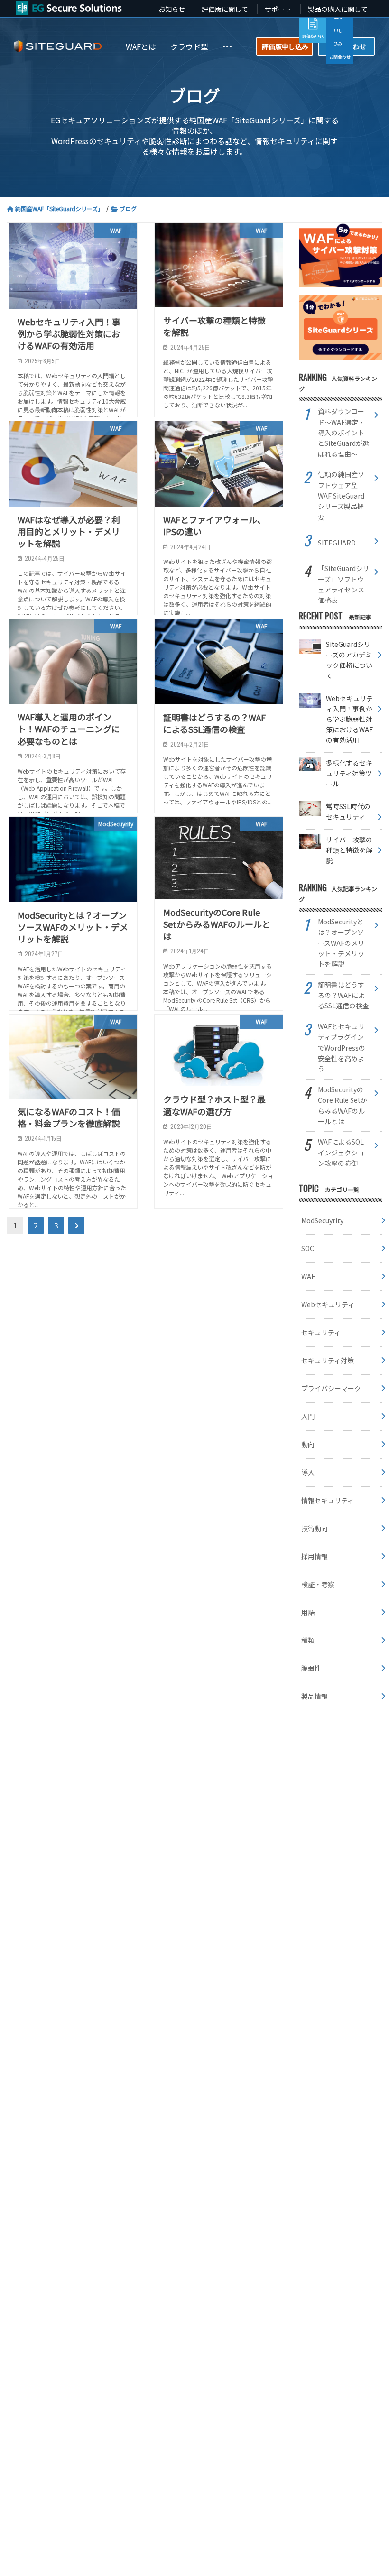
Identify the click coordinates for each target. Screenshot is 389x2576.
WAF (308, 1276)
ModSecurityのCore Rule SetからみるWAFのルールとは (343, 1105)
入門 (308, 1416)
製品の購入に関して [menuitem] (338, 9)
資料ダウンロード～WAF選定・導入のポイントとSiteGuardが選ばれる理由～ (343, 433)
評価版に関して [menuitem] (225, 9)
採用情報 (315, 1556)
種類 (308, 1640)
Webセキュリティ (328, 1304)
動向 (308, 1444)
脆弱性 (311, 1668)
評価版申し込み (285, 46)
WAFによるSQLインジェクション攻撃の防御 (341, 1152)
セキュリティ (321, 1332)
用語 (308, 1612)
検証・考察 (318, 1584)
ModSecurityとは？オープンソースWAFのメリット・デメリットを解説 (341, 943)
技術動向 (315, 1528)
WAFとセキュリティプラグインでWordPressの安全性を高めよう (342, 1048)
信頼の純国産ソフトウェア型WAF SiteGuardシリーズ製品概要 (341, 496)
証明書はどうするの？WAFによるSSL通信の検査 (343, 995)
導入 (308, 1472)
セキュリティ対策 (328, 1360)
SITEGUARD (337, 543)
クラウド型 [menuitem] (189, 46)
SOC (308, 1248)
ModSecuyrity (322, 1220)
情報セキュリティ (328, 1500)
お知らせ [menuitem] (172, 9)
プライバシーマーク (331, 1388)
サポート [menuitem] (278, 9)
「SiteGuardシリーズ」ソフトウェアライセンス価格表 (343, 584)
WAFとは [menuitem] (141, 46)
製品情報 (315, 1696)
